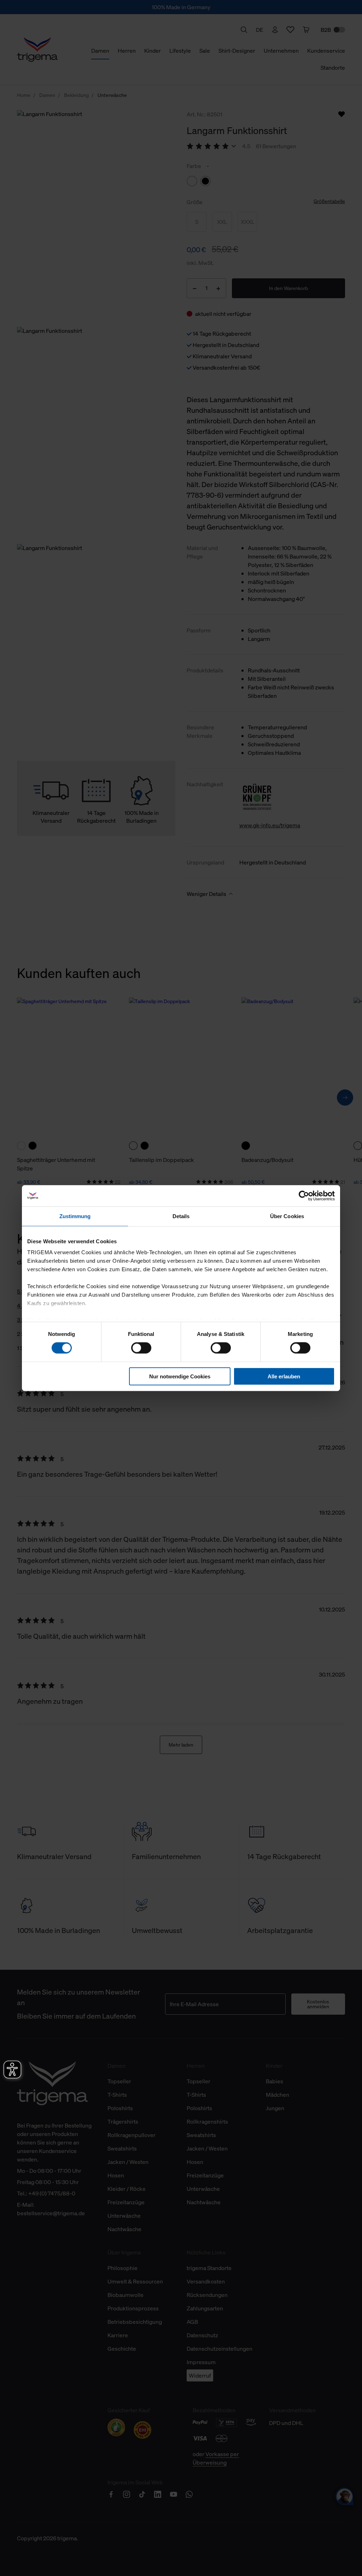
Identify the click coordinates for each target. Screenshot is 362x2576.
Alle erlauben (284, 1376)
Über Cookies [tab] (287, 1216)
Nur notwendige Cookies (180, 1376)
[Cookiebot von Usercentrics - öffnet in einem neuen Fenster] (304, 1196)
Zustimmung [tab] (75, 1216)
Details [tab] (181, 1216)
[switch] (141, 1348)
